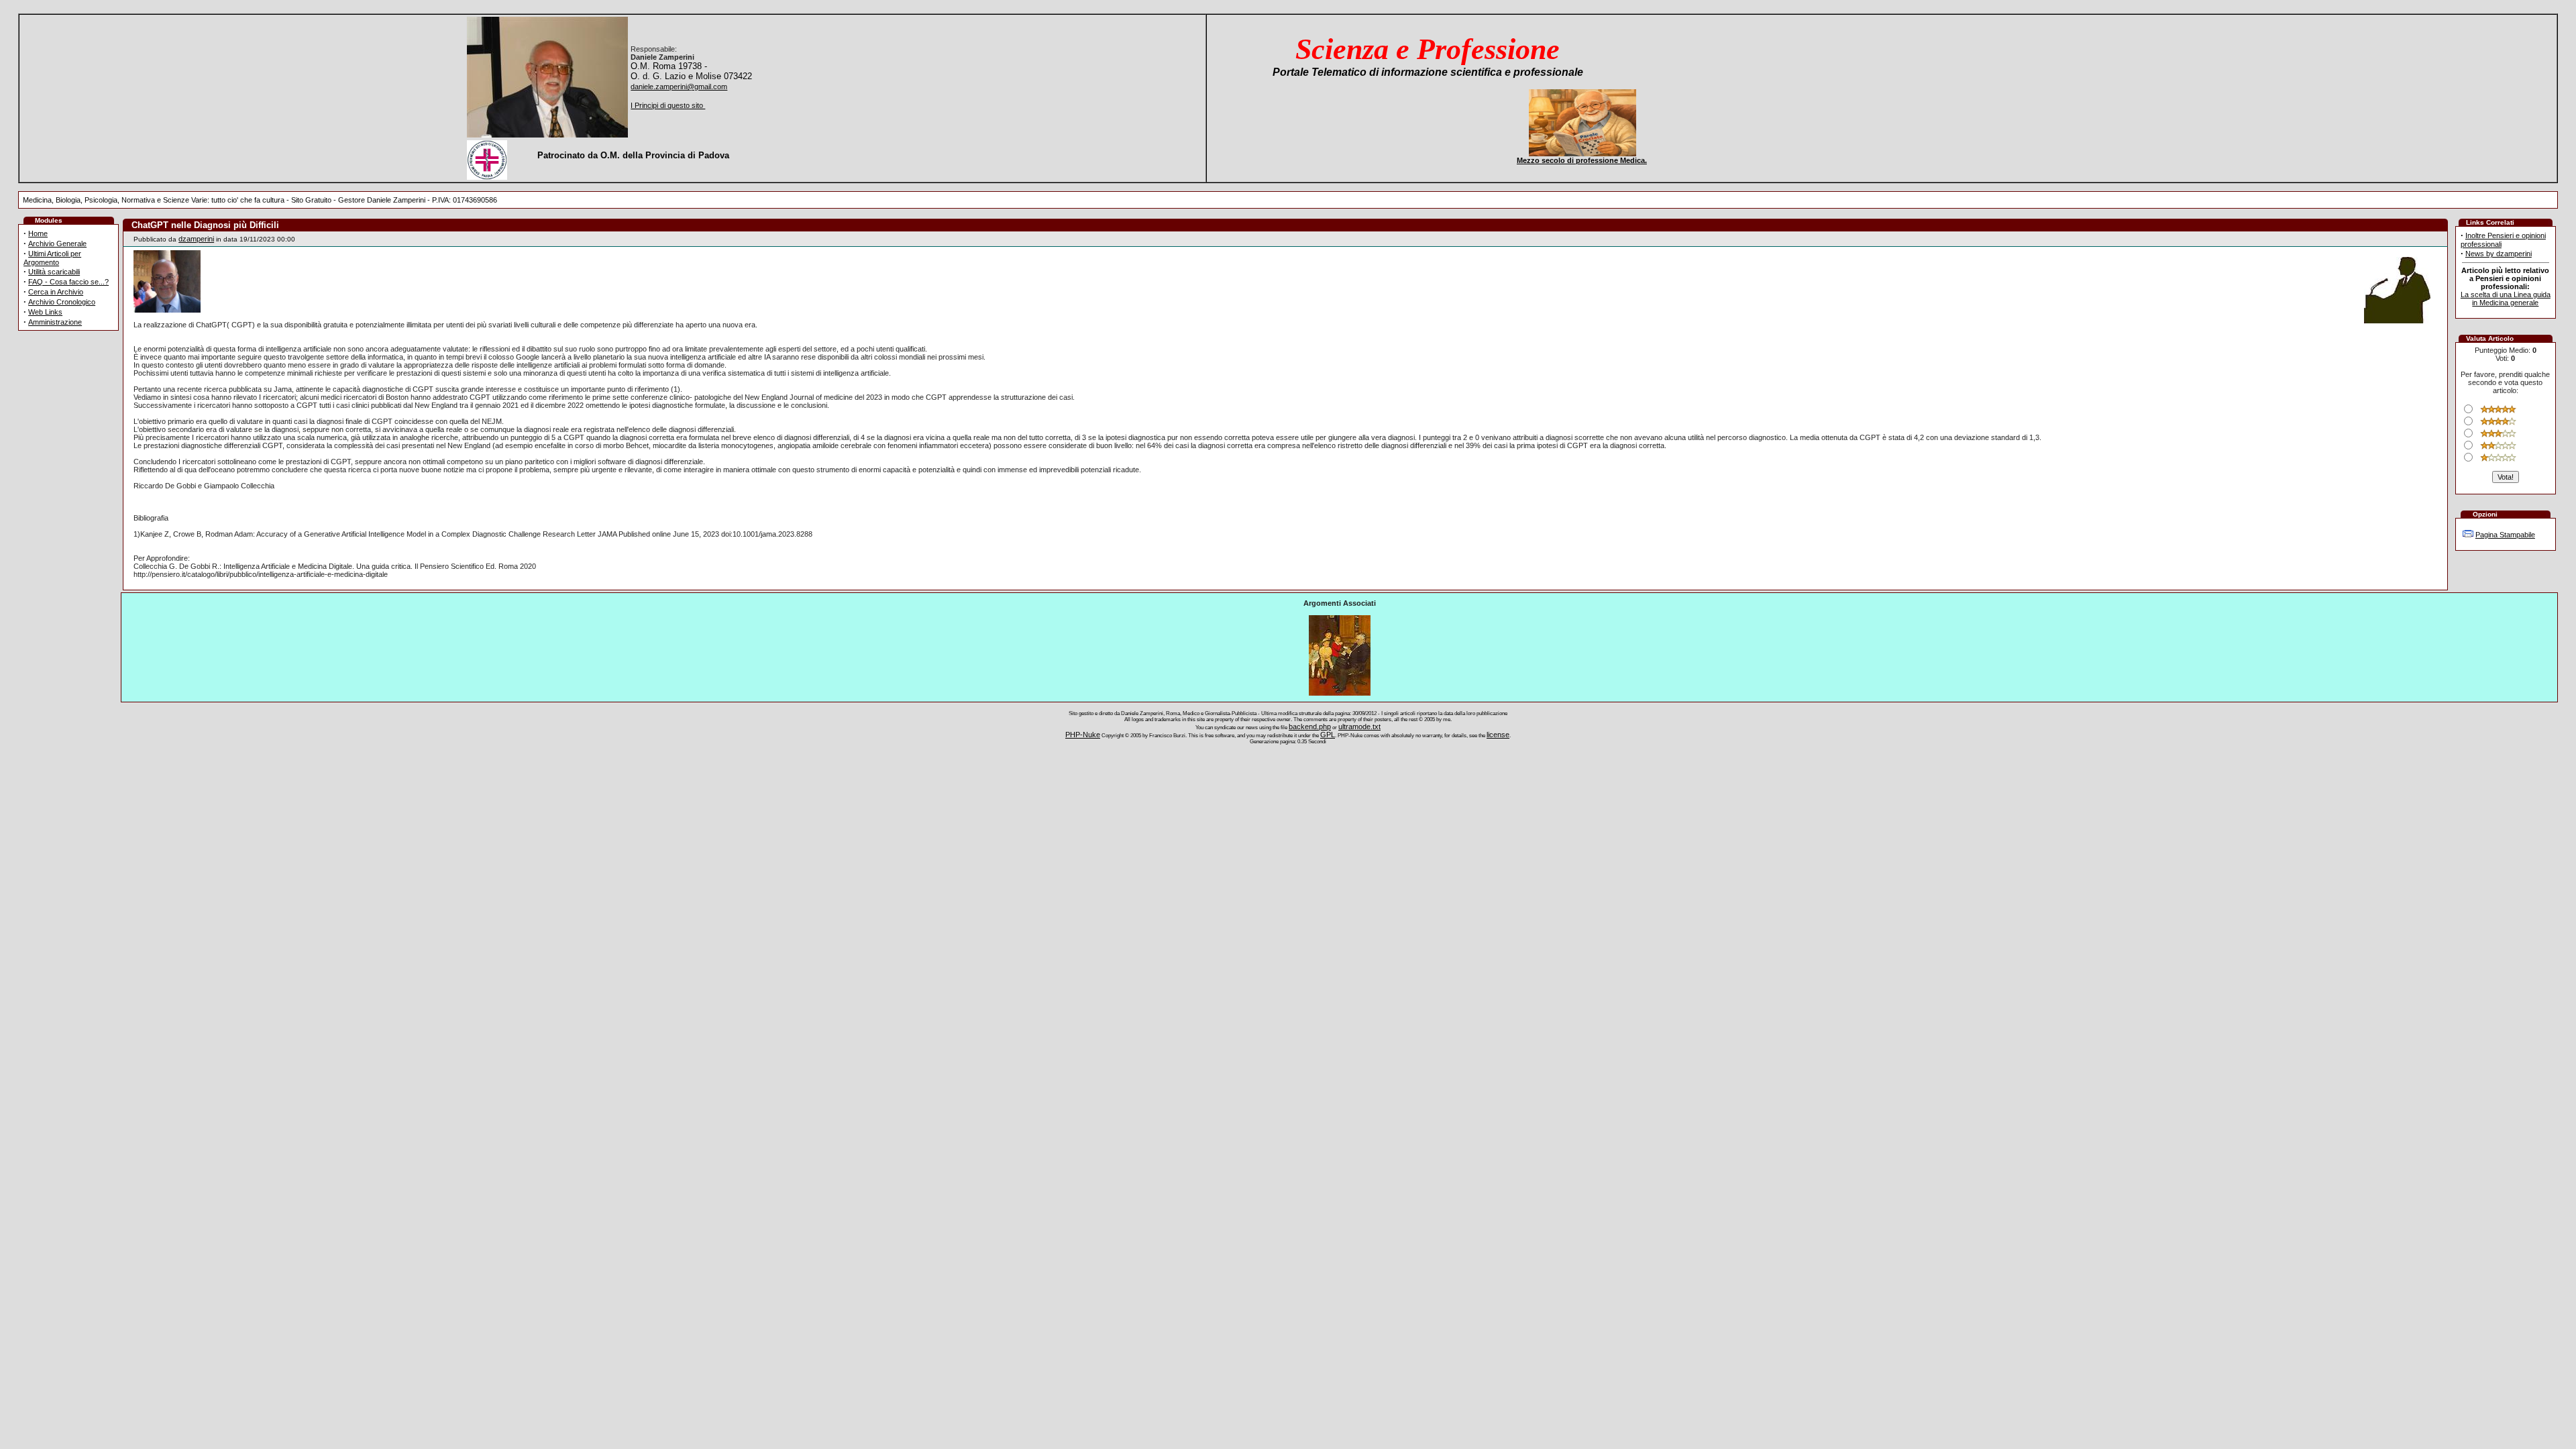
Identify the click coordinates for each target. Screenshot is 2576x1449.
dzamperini (196, 239)
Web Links (45, 312)
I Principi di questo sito (668, 105)
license (1498, 735)
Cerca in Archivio (56, 292)
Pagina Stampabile (2505, 535)
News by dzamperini (2499, 254)
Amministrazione (55, 322)
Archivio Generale (57, 244)
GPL (1328, 735)
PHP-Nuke (1083, 735)
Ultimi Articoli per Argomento (52, 258)
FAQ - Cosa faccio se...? (68, 282)
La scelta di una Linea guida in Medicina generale (2506, 299)
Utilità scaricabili (54, 272)
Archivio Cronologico (62, 302)
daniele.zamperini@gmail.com (679, 87)
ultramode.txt (1359, 727)
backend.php (1310, 727)
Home (38, 233)
